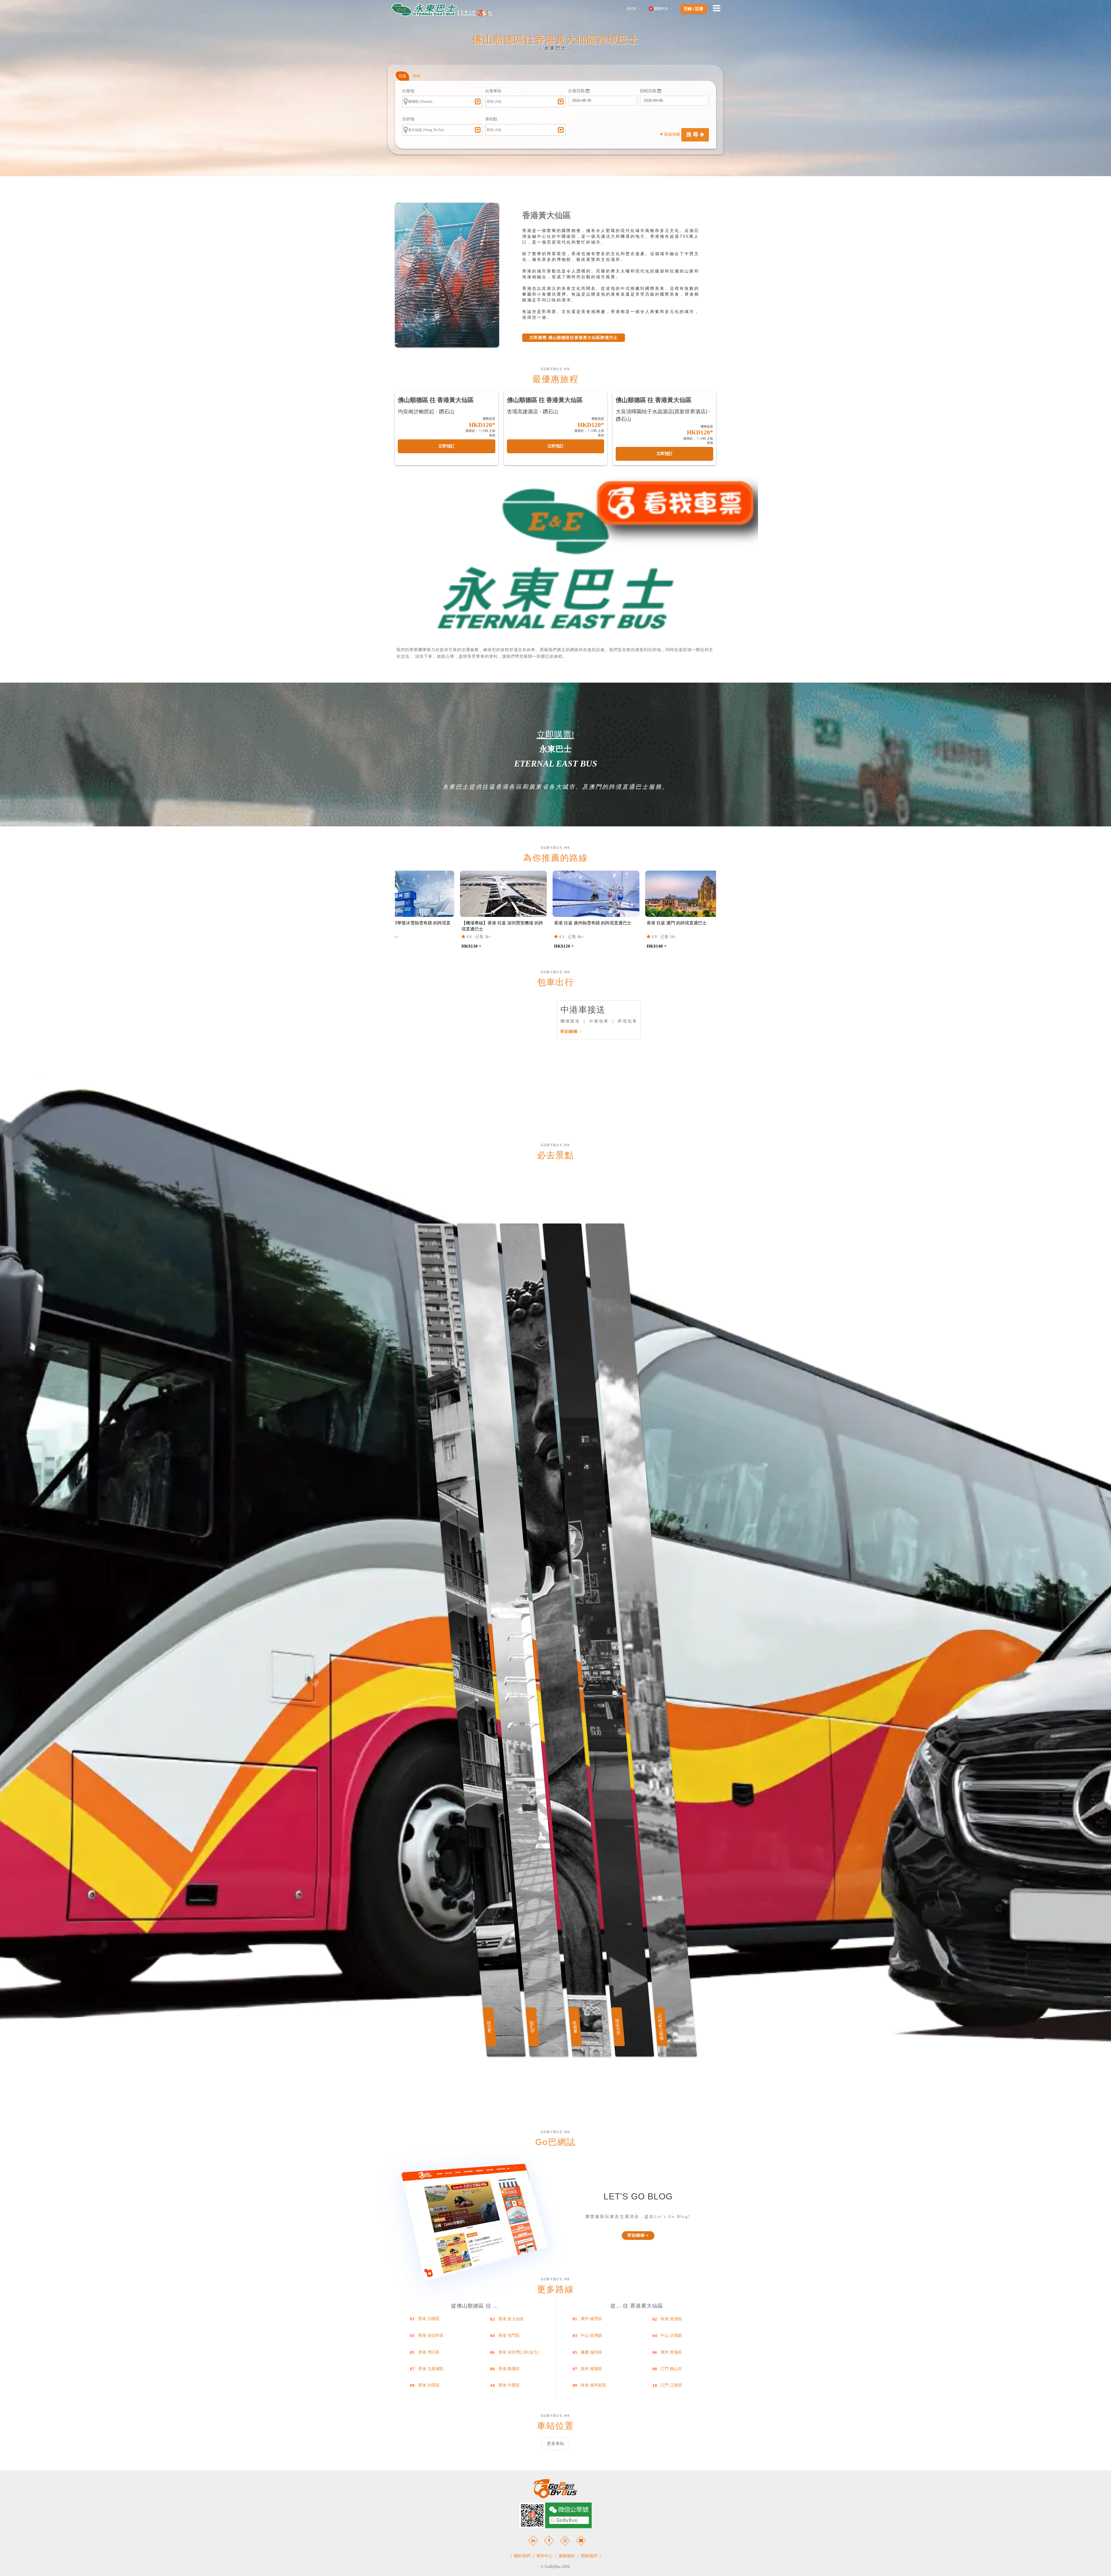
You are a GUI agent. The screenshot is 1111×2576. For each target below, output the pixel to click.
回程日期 (649, 91)
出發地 (408, 91)
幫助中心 (545, 2556)
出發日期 (577, 91)
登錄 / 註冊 (694, 9)
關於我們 (522, 2556)
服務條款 (567, 2556)
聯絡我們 (589, 2556)
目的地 (408, 119)
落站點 (491, 119)
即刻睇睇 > (571, 1032)
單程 (416, 76)
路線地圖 (672, 134)
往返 (402, 76)
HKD (631, 9)
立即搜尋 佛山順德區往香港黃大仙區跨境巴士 (574, 338)
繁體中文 (661, 9)
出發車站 (493, 91)
